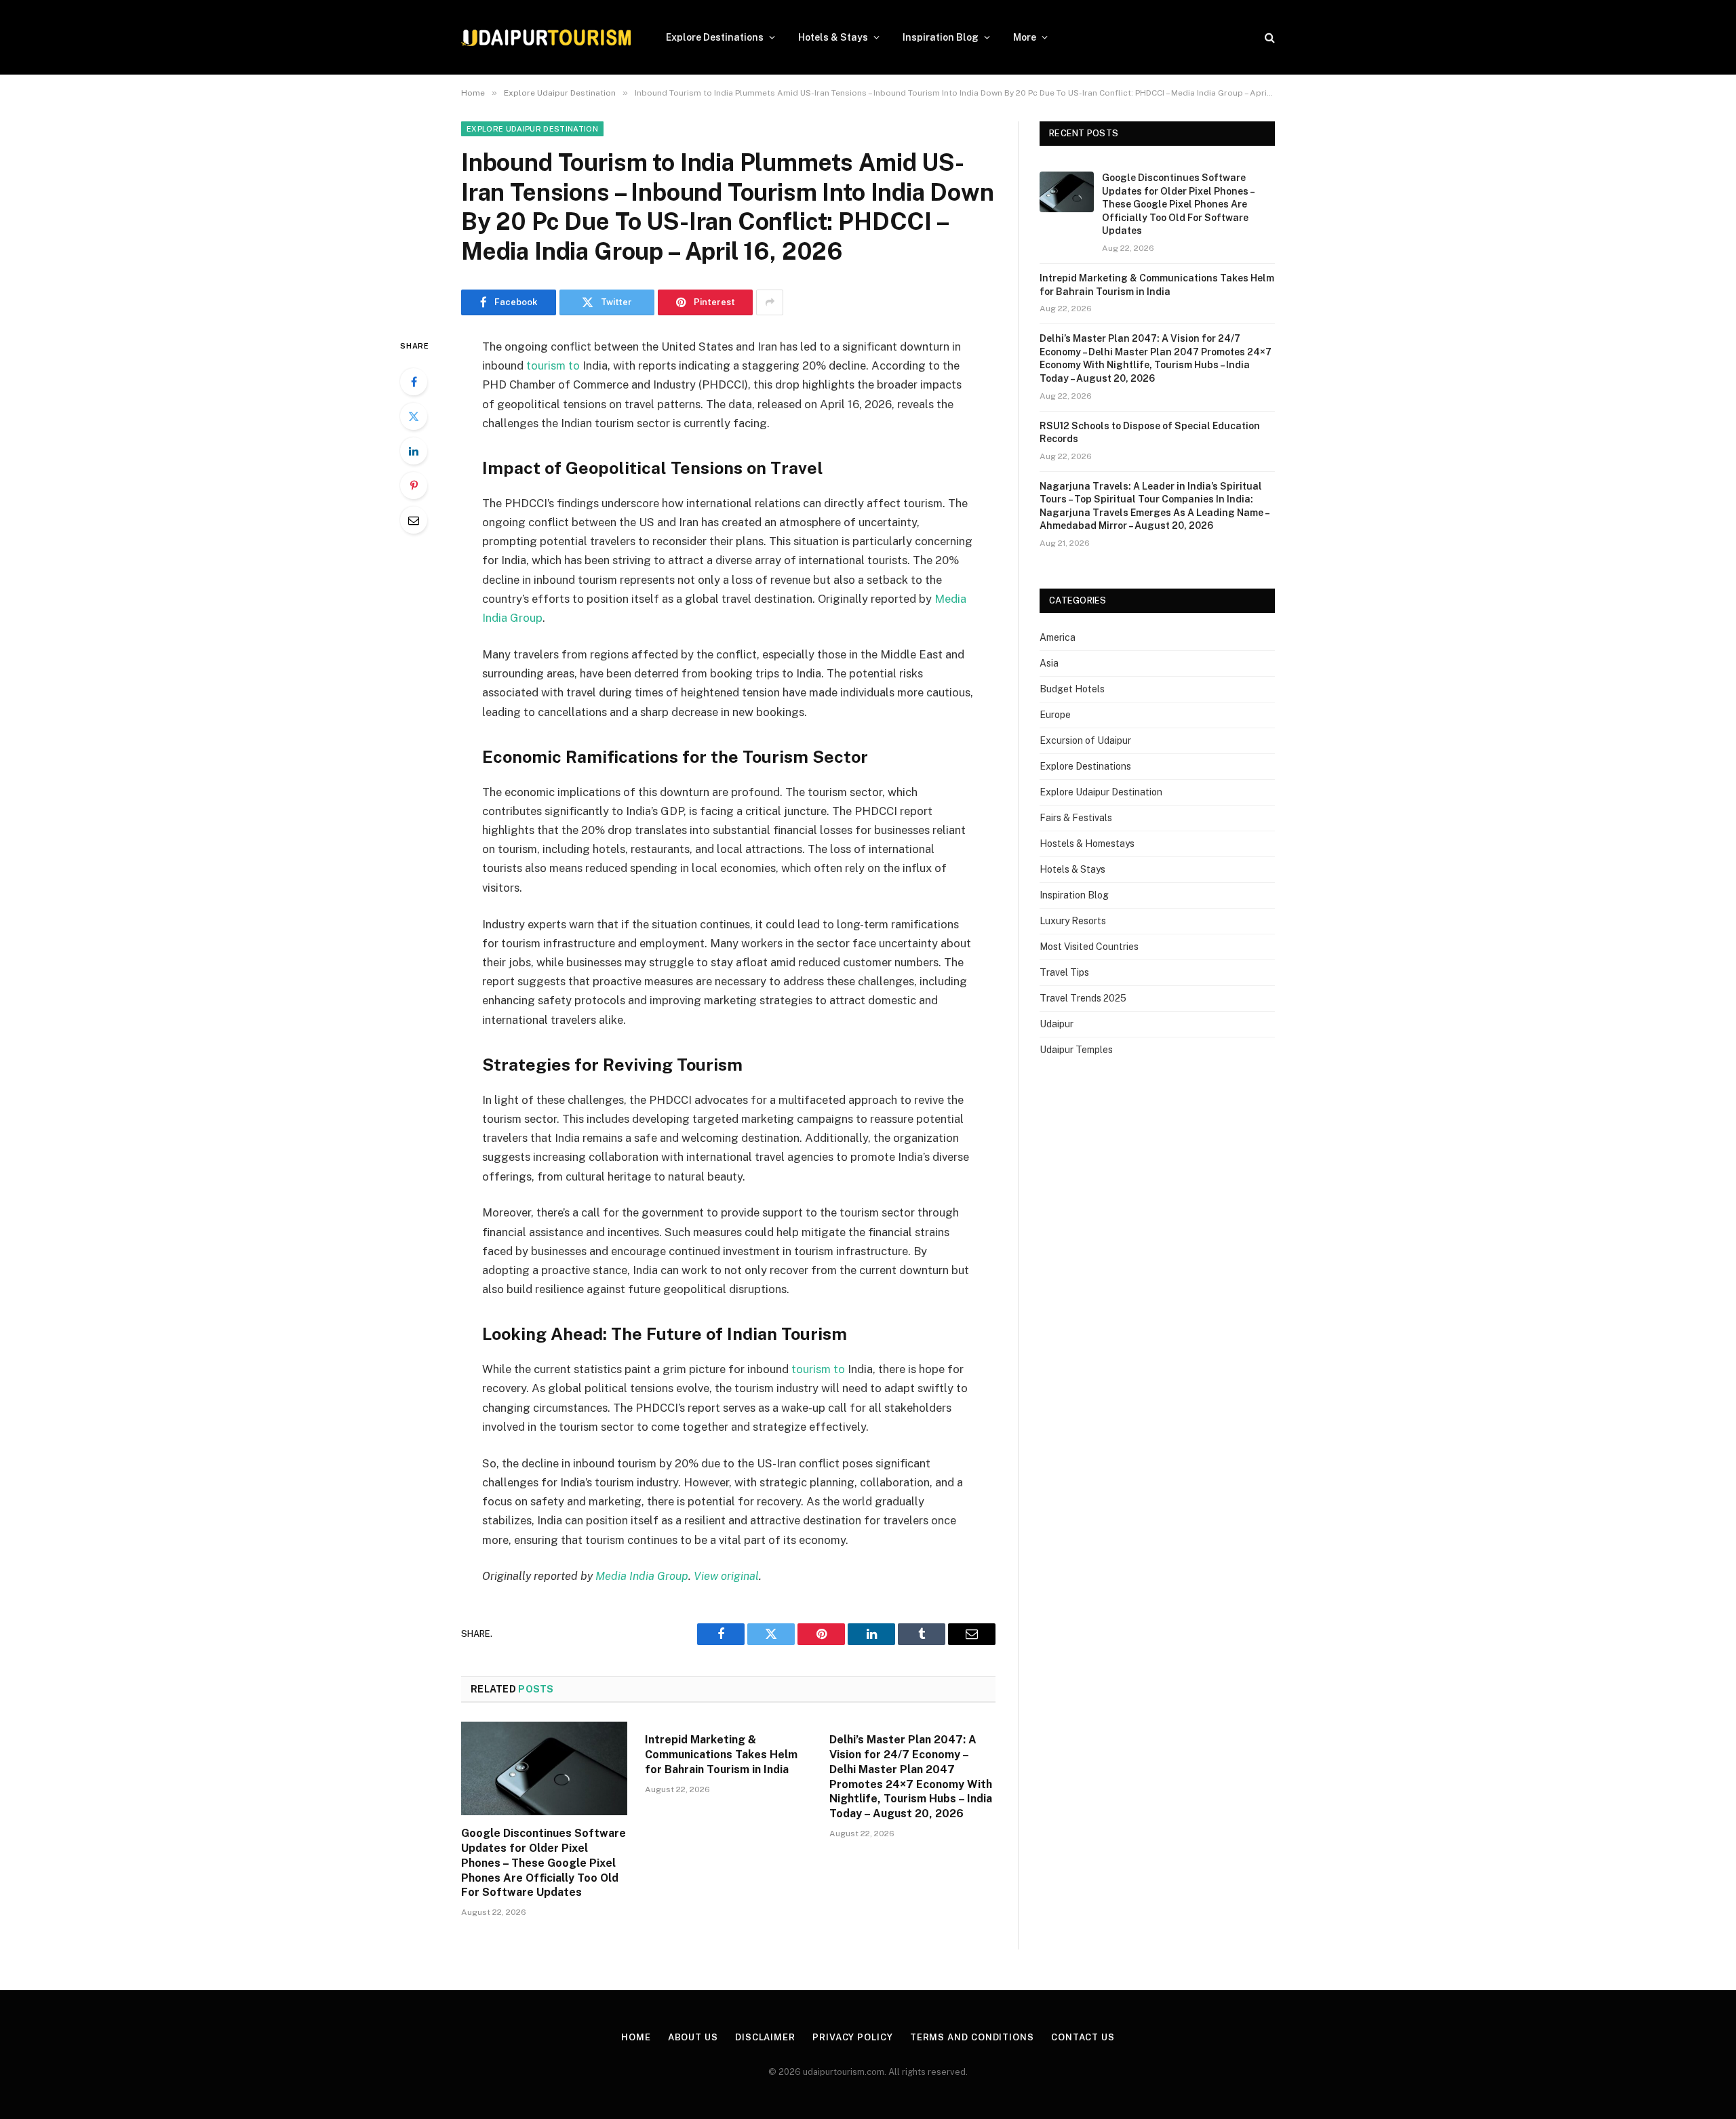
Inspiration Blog (941, 37)
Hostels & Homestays (1087, 844)
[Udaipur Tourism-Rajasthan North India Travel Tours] (546, 38)
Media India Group (642, 1576)
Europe (1055, 715)
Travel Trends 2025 (1083, 998)
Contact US (1083, 2037)
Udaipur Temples (1076, 1050)
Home (636, 2037)
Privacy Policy (853, 2037)
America (1058, 637)
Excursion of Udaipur (1085, 740)
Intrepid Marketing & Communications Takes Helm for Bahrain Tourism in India (721, 1755)
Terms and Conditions (972, 2037)
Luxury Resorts (1073, 921)
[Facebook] (414, 382)
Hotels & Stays (833, 37)
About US (693, 2037)
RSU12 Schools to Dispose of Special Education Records (1150, 433)
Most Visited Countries (1089, 947)
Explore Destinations (715, 37)
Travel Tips (1064, 972)
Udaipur (1057, 1024)
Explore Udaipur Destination (532, 129)
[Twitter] (414, 416)
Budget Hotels (1072, 689)
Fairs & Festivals (1076, 818)
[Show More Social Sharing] (770, 302)
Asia (1049, 663)
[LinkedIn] (414, 451)
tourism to (553, 365)
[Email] (414, 520)
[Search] (1268, 38)
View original (726, 1576)
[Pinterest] (414, 486)
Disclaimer (765, 2037)
